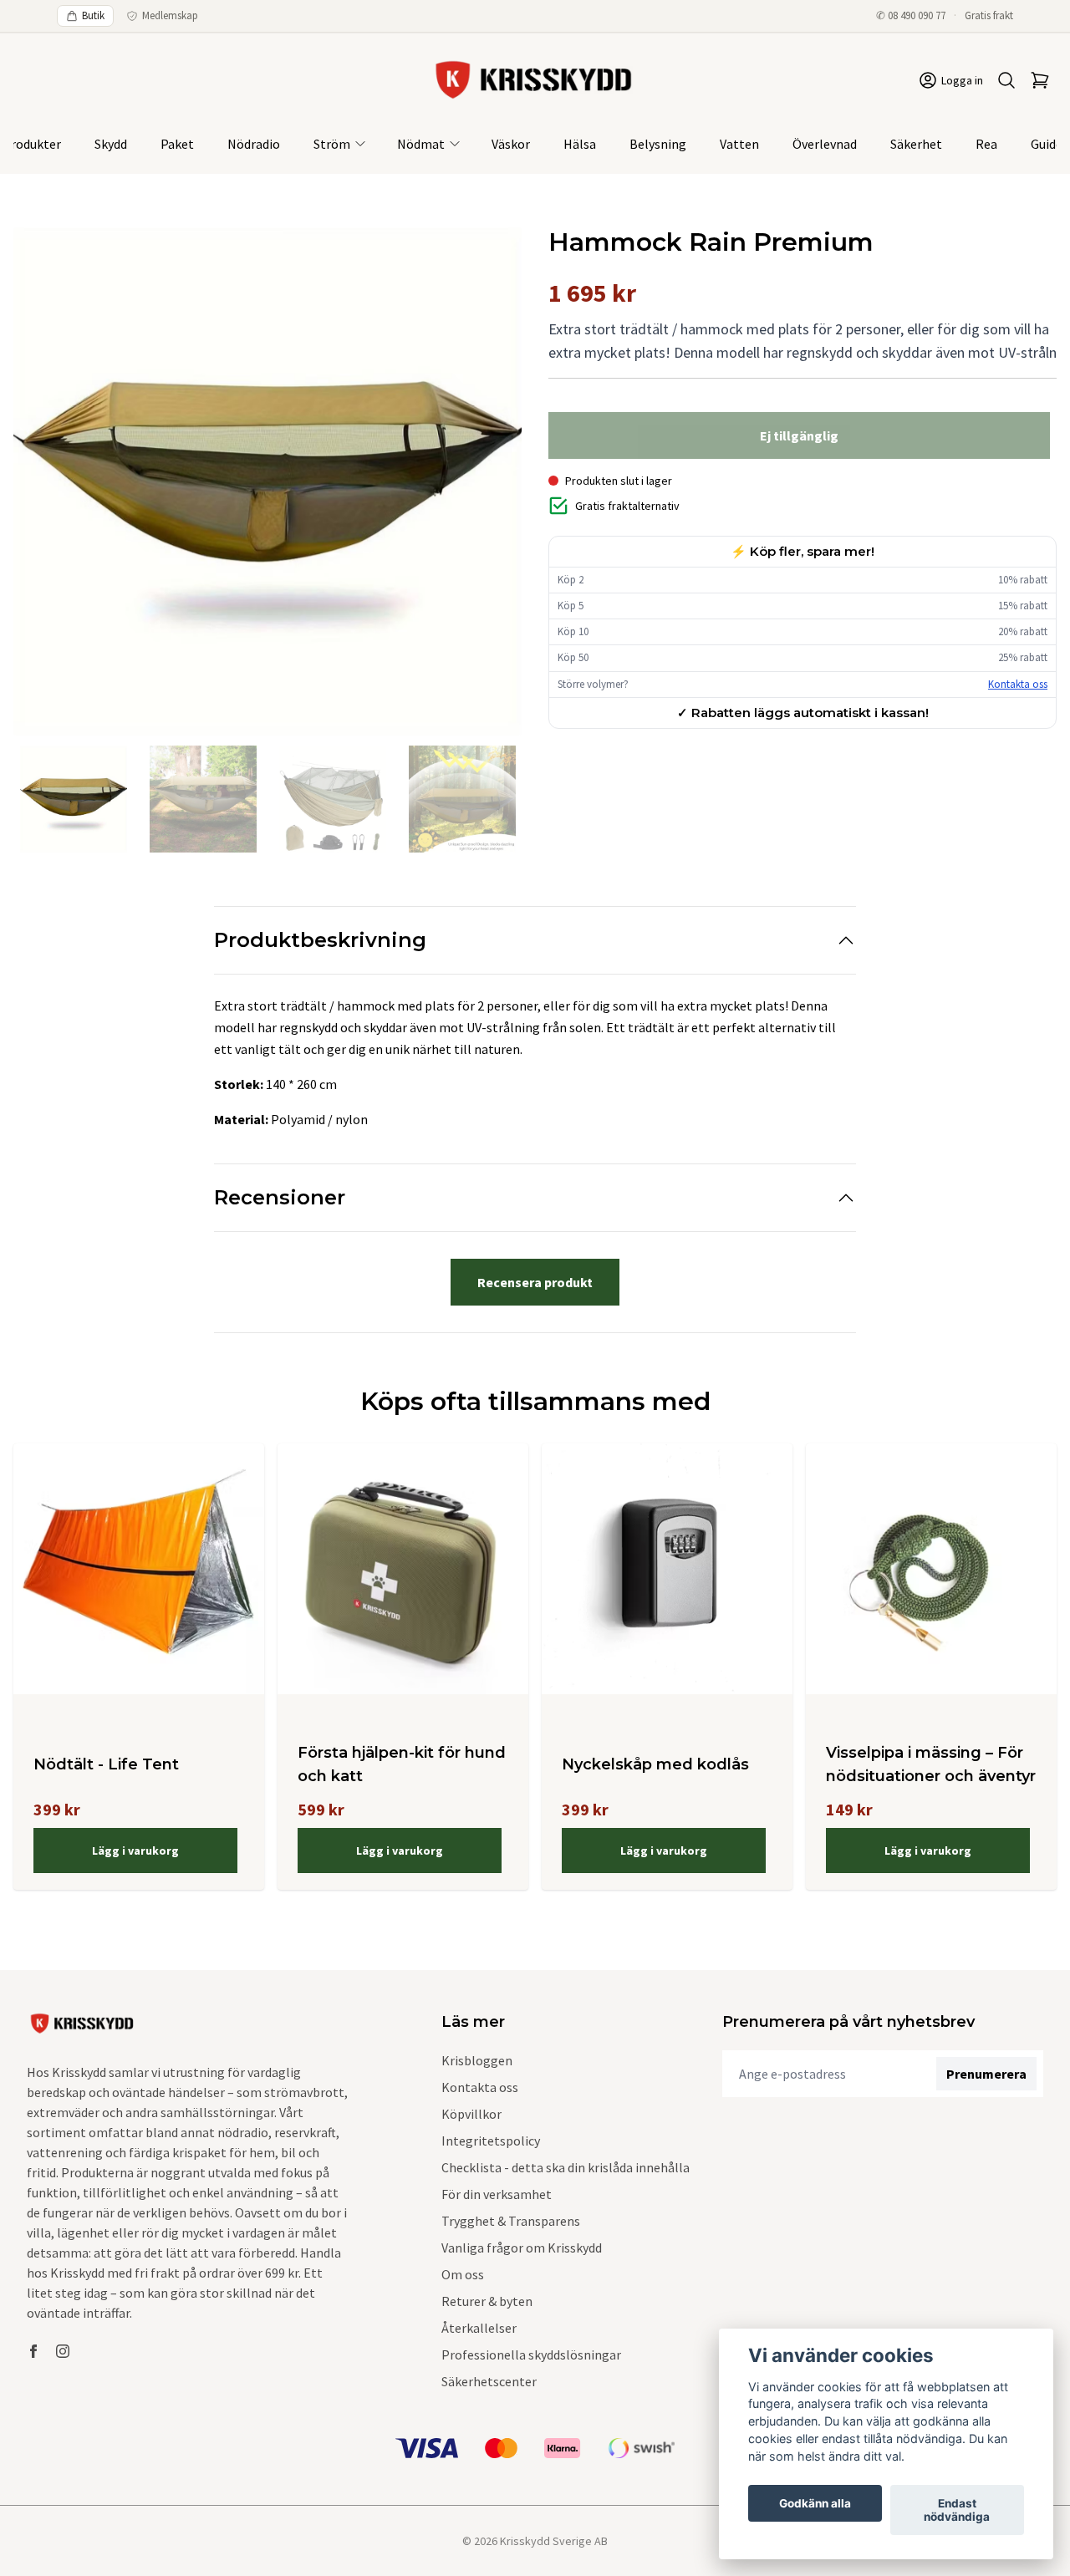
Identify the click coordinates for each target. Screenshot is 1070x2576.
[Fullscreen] (267, 481)
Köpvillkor (471, 2114)
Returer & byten (487, 2301)
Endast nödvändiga (957, 2510)
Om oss (463, 2274)
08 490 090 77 (917, 15)
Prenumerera (986, 2074)
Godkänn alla (815, 2503)
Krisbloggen (477, 2060)
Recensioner (280, 1197)
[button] (493, 488)
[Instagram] (63, 2351)
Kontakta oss (1018, 684)
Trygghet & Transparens (511, 2221)
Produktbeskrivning (320, 940)
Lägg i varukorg (135, 1851)
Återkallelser (479, 2328)
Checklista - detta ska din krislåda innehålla (566, 2167)
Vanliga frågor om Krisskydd (522, 2248)
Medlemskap (170, 15)
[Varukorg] (1040, 80)
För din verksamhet (497, 2194)
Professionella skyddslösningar (531, 2355)
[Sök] (1006, 80)
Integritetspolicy (491, 2141)
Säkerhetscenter (489, 2381)
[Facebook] (33, 2351)
